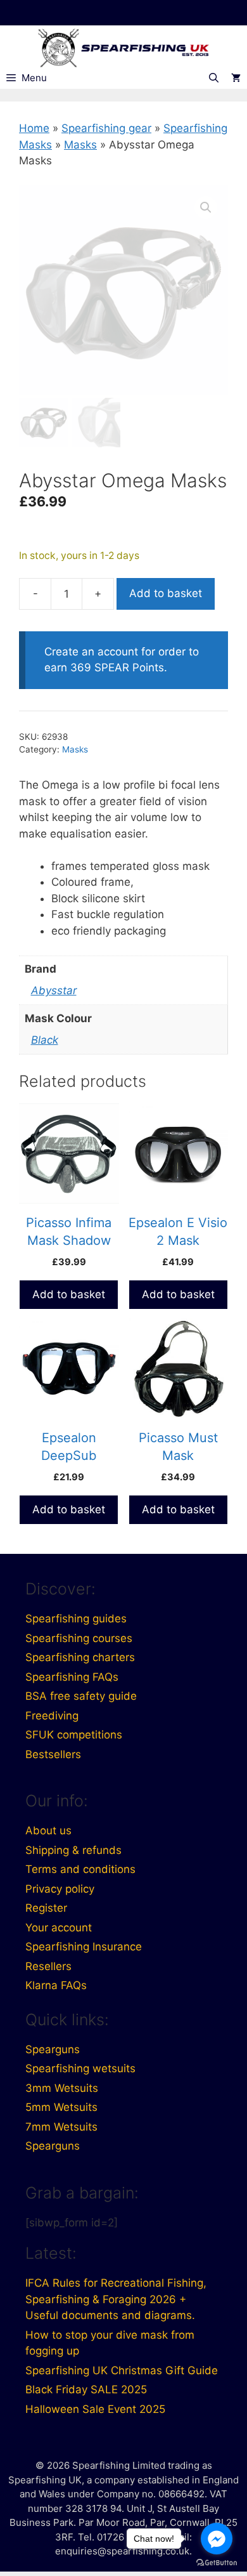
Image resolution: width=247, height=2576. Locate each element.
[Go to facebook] (217, 2539)
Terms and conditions (80, 1869)
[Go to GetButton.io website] (217, 2563)
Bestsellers (53, 1754)
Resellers (48, 1966)
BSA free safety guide (81, 1696)
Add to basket (166, 593)
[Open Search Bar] (214, 78)
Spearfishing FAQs (72, 1677)
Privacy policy (60, 1889)
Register (46, 1908)
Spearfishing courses (79, 1638)
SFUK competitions (74, 1735)
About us (48, 1830)
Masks (80, 145)
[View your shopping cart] (236, 78)
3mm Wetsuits (62, 2088)
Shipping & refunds (73, 1850)
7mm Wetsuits (61, 2127)
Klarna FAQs (56, 1985)
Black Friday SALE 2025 (86, 2389)
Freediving (52, 1716)
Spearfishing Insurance (84, 1947)
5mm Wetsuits (61, 2107)
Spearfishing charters (80, 1657)
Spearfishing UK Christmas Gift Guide (122, 2370)
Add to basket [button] (69, 1294)
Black (45, 1040)
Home (34, 128)
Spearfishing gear (106, 128)
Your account (59, 1928)
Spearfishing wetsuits (80, 2068)
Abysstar (54, 990)
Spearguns (53, 2049)
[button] (206, 207)
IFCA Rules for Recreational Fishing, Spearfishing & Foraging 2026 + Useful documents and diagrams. (116, 2299)
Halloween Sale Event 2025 (95, 2409)
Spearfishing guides (76, 1619)
